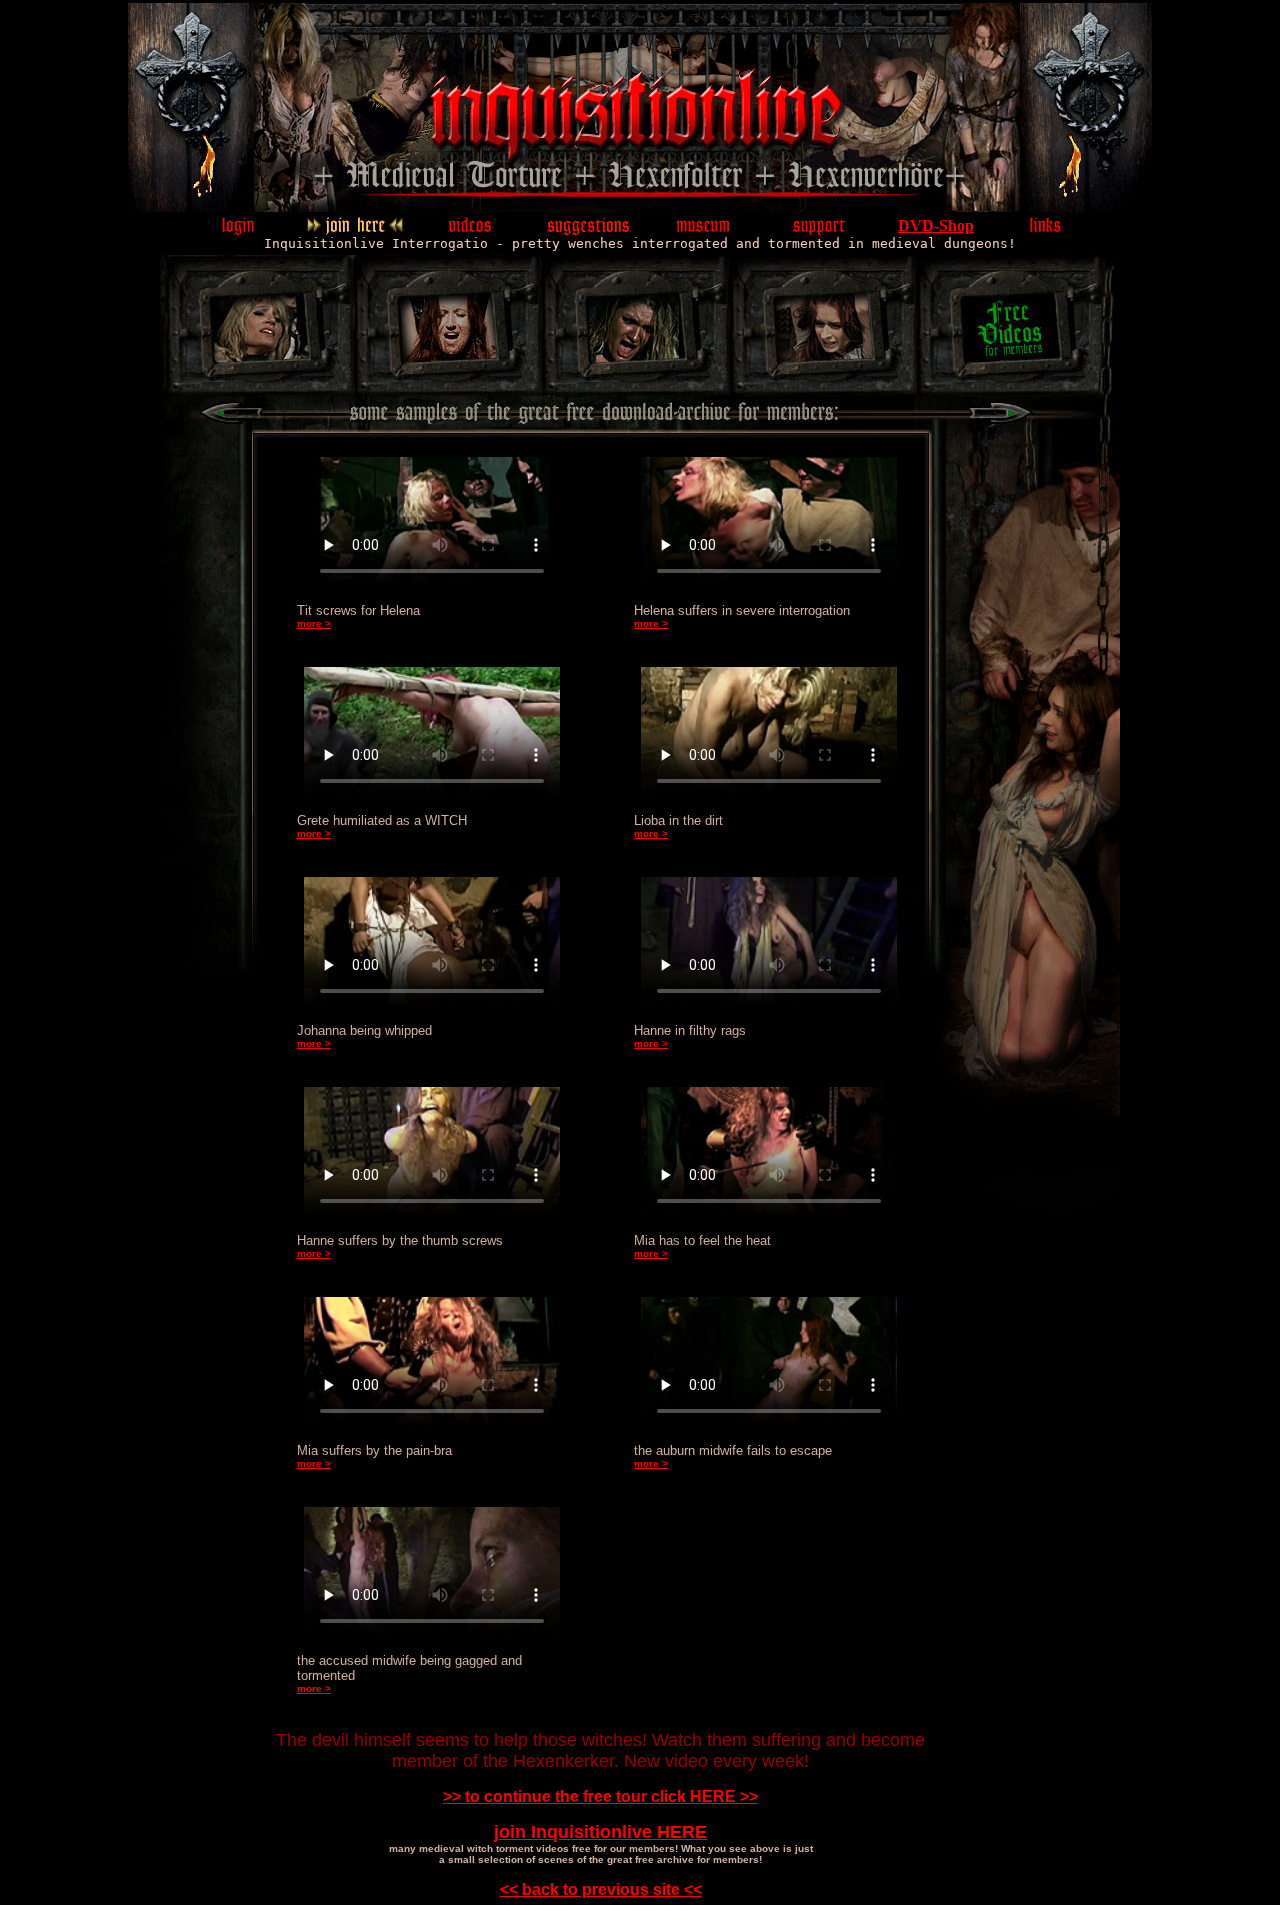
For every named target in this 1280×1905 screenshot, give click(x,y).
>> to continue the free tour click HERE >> (600, 1796)
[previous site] (230, 418)
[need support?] (820, 230)
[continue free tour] (1001, 418)
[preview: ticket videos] (846, 361)
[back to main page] (576, 206)
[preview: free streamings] (656, 361)
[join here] (355, 230)
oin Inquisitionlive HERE (603, 1832)
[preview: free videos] (466, 361)
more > (314, 623)
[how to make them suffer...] (587, 230)
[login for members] (239, 230)
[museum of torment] (704, 230)
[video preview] (471, 230)
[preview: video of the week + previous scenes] (243, 361)
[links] (1046, 230)
